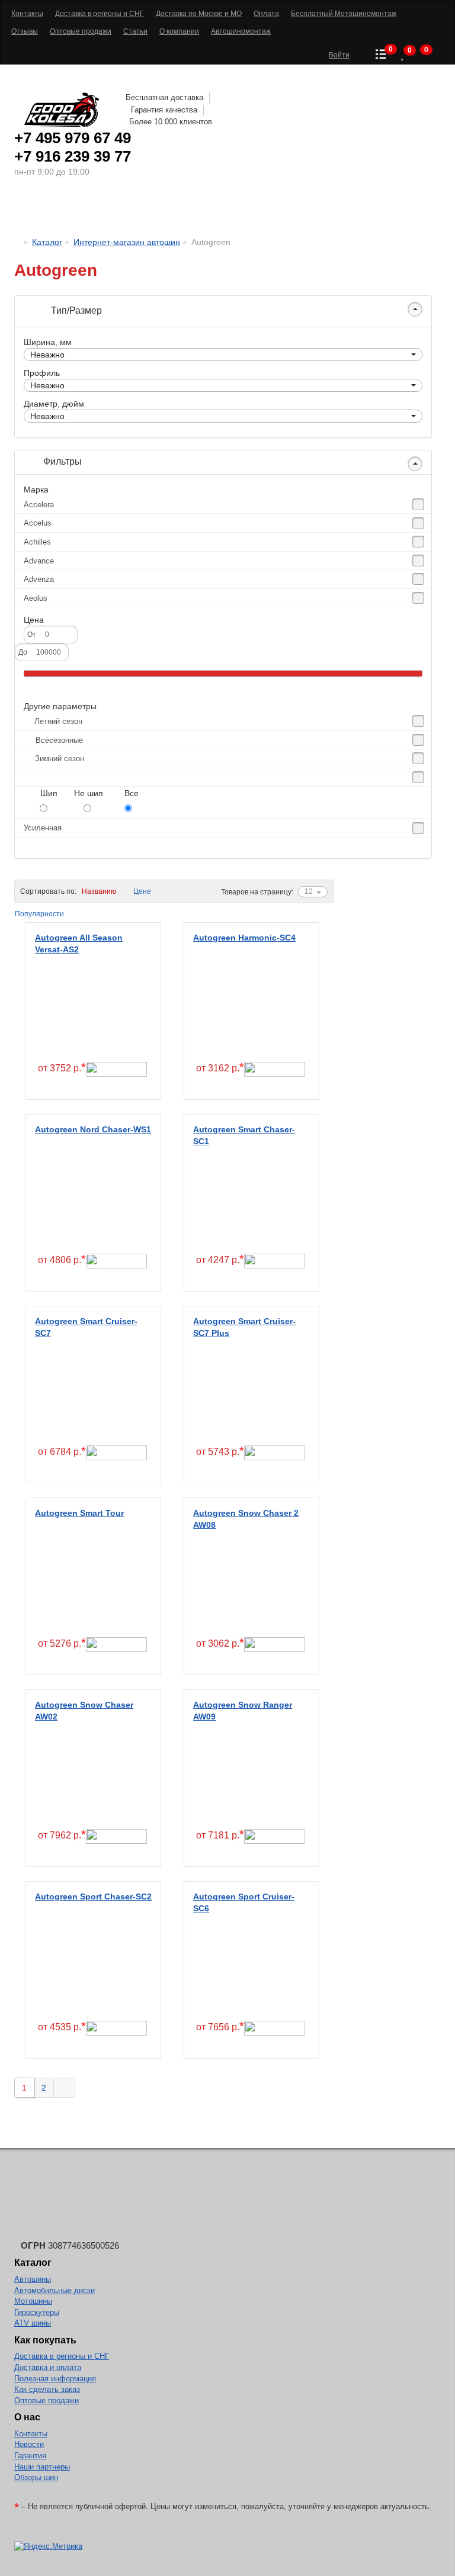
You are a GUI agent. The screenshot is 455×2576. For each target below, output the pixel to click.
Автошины (67, 210)
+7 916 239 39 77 (73, 156)
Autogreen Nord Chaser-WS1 (93, 1129)
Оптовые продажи (47, 2400)
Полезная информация (55, 2379)
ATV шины (33, 2323)
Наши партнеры (42, 2467)
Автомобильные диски (55, 2290)
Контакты (31, 2434)
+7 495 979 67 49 (73, 138)
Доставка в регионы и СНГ (62, 2356)
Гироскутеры (37, 2312)
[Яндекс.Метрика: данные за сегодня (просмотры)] (48, 2547)
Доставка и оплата (48, 2367)
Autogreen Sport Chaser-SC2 (93, 1896)
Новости (29, 2444)
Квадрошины (320, 210)
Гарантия (30, 2456)
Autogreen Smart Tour (79, 1513)
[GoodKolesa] (17, 242)
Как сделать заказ (47, 2389)
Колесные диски (157, 210)
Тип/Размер (75, 310)
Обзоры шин (36, 2477)
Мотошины (245, 210)
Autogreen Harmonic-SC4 (244, 938)
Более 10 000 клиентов (171, 122)
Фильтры (61, 461)
